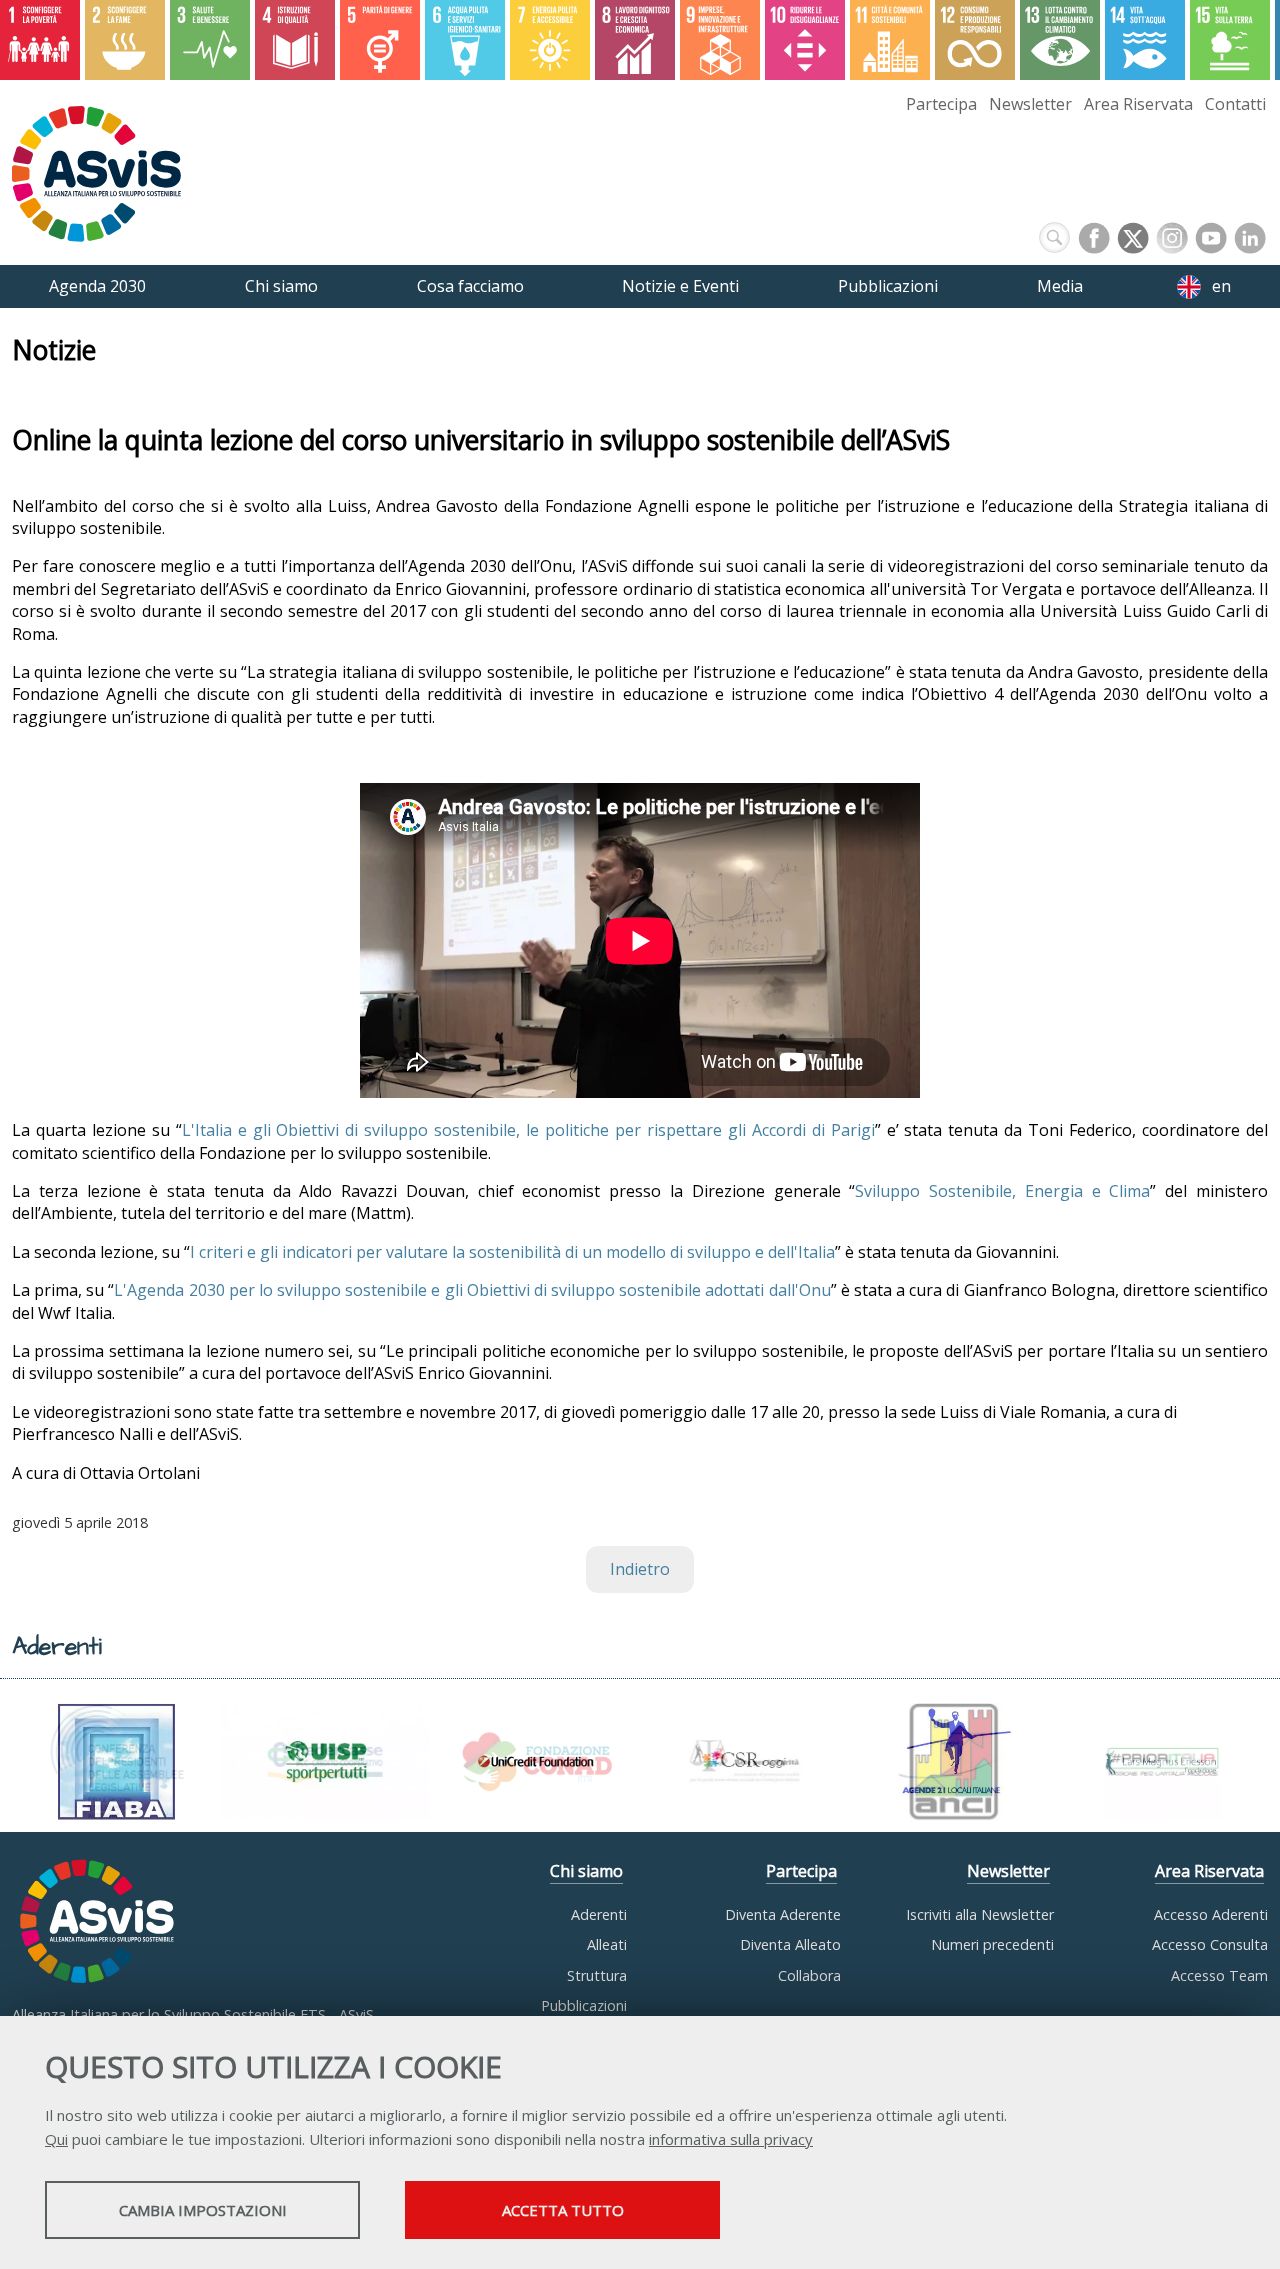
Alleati (607, 1944)
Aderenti (599, 1914)
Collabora (809, 1975)
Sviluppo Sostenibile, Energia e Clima (1002, 1191)
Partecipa (941, 104)
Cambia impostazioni (203, 2210)
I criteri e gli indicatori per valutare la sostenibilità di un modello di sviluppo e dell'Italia (512, 1252)
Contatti (1235, 104)
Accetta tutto (563, 2210)
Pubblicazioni (584, 2005)
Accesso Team (1219, 1975)
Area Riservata (1138, 104)
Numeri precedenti (992, 1944)
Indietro (640, 1569)
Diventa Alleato (790, 1944)
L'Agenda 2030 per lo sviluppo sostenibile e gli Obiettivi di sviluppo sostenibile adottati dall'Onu (472, 1290)
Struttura (597, 1975)
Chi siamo (586, 1871)
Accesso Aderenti (1211, 1914)
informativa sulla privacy (731, 2139)
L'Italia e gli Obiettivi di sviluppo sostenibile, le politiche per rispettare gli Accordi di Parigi (528, 1130)
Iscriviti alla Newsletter (980, 1914)
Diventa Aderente (783, 1914)
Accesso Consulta (1210, 1944)
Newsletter (1030, 104)
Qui (56, 2139)
